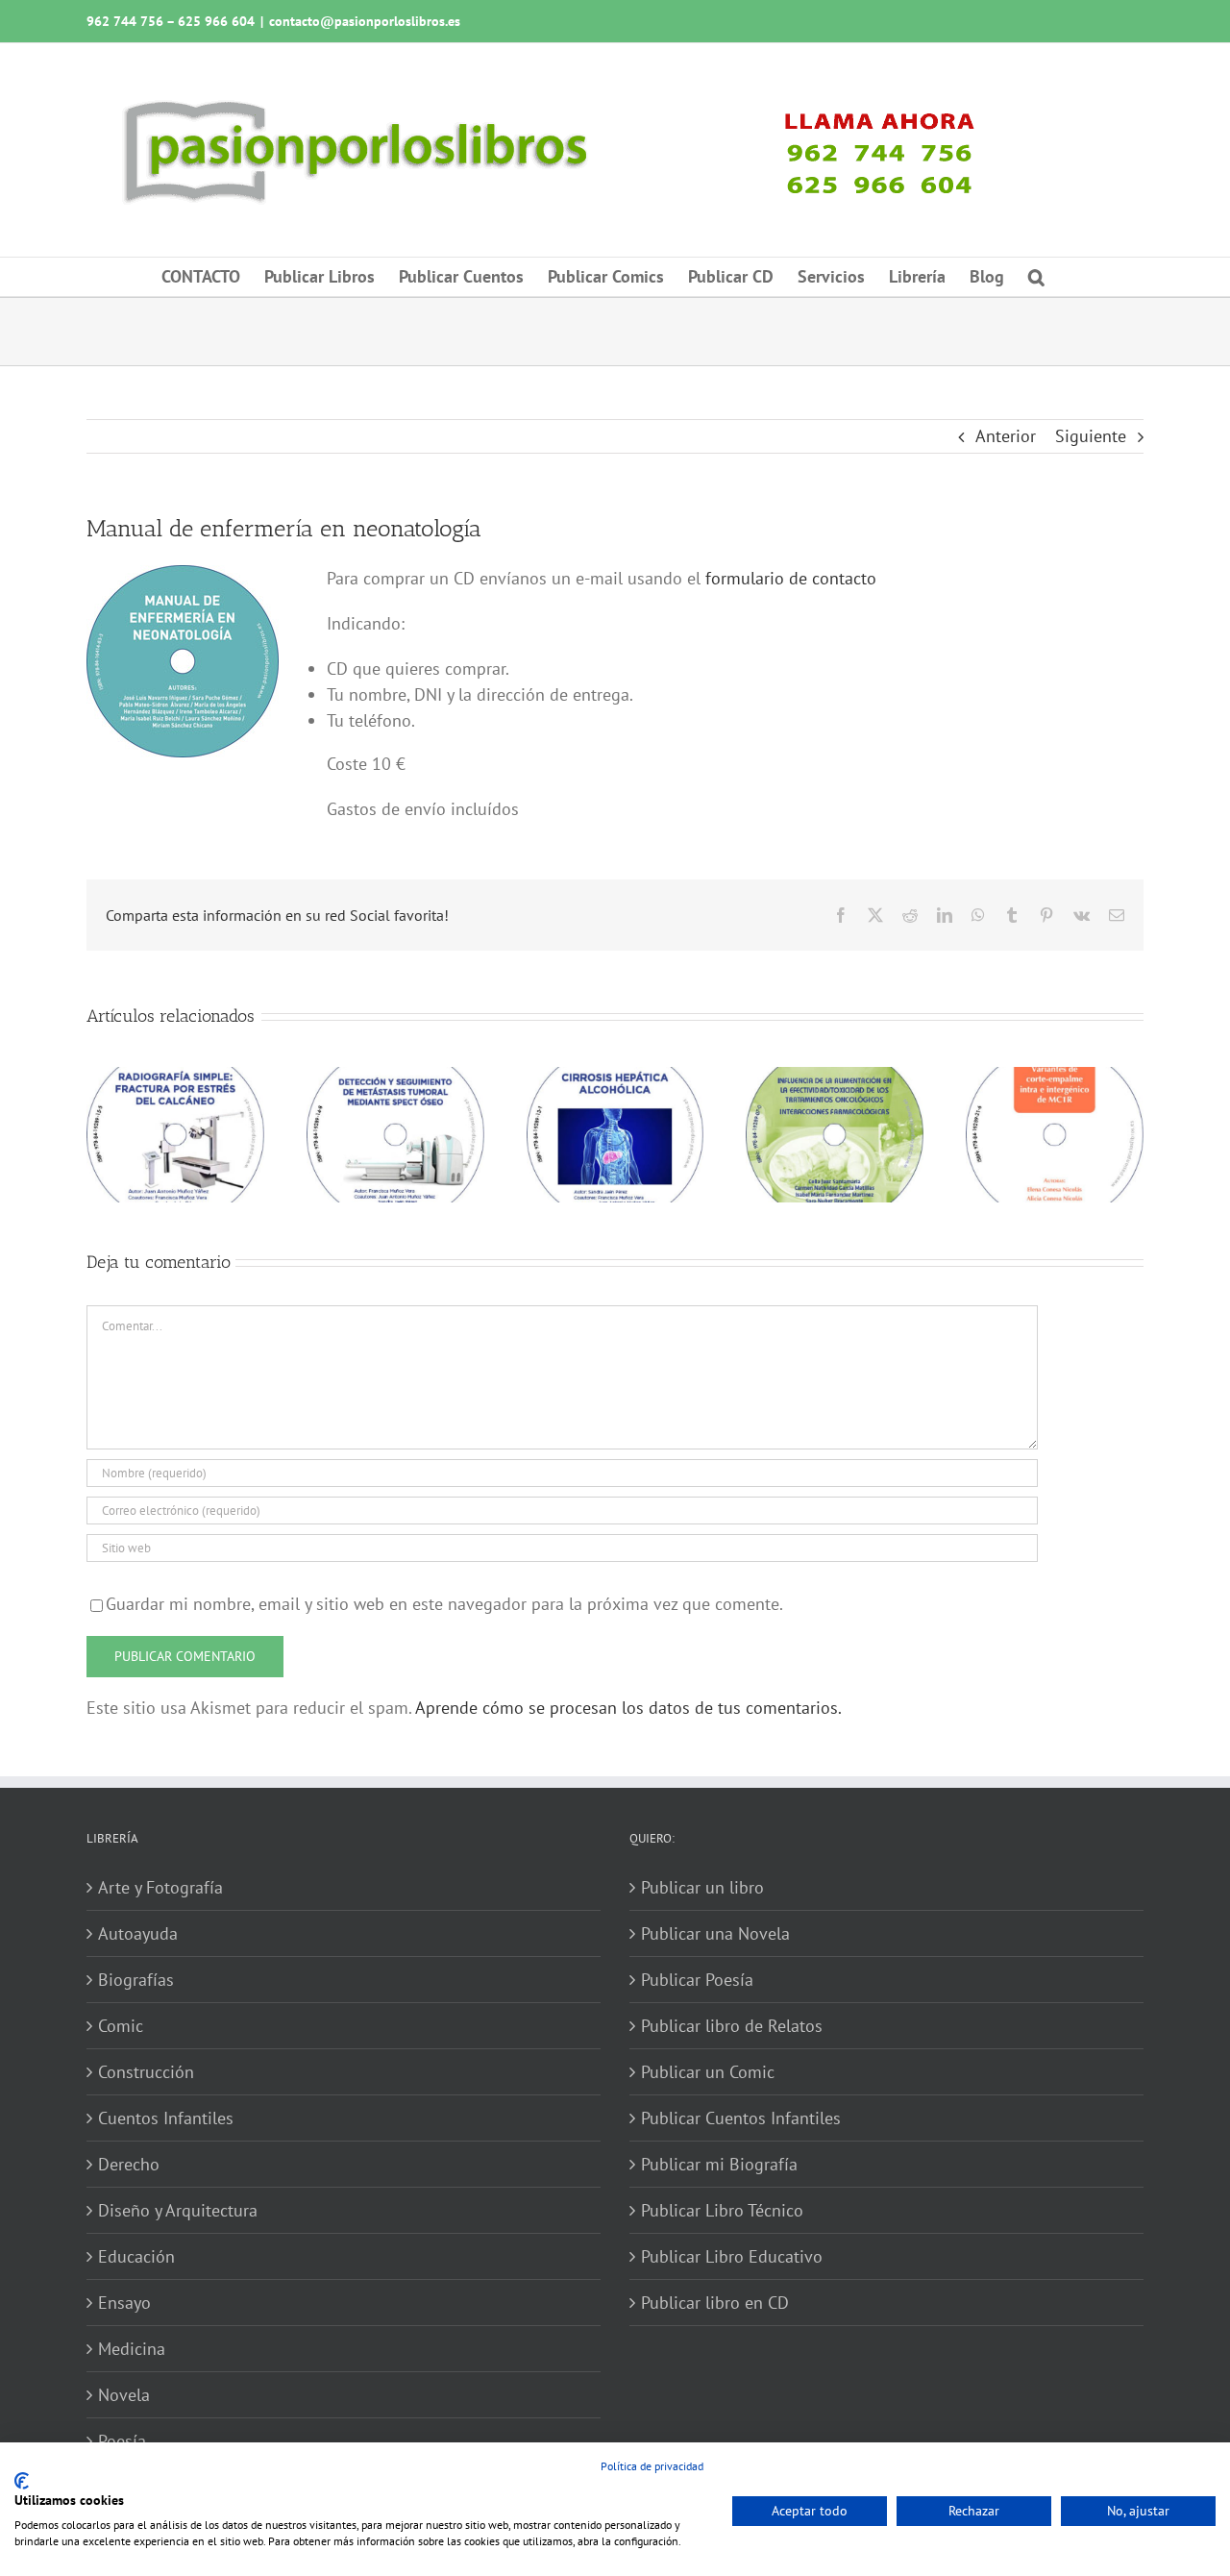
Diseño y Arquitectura (178, 2210)
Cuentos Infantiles (166, 2118)
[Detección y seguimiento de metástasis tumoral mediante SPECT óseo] (395, 1078)
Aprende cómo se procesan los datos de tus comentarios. (628, 1708)
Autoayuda (138, 1933)
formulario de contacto (791, 578)
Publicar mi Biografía (719, 2164)
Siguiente (1091, 436)
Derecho (129, 2164)
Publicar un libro (702, 1887)
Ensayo (124, 2303)
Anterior (1006, 436)
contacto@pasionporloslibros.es (365, 21)
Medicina (132, 2349)
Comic (121, 2026)
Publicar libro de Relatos (732, 2026)
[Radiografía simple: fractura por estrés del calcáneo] (175, 1078)
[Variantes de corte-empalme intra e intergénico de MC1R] (1055, 1078)
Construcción (146, 2072)
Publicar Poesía (697, 1980)
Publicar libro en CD (715, 2303)
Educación (136, 2256)
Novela (124, 2395)
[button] (1036, 277)
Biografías (136, 1980)
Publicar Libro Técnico (722, 2210)
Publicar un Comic (708, 2072)
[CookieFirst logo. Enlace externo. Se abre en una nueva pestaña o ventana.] (22, 2481)
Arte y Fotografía (160, 1887)
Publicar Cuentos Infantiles (741, 2118)
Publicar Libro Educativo (732, 2256)
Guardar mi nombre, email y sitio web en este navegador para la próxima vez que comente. (444, 1604)
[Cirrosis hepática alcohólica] (615, 1078)
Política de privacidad (652, 2466)
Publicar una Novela (715, 1933)
